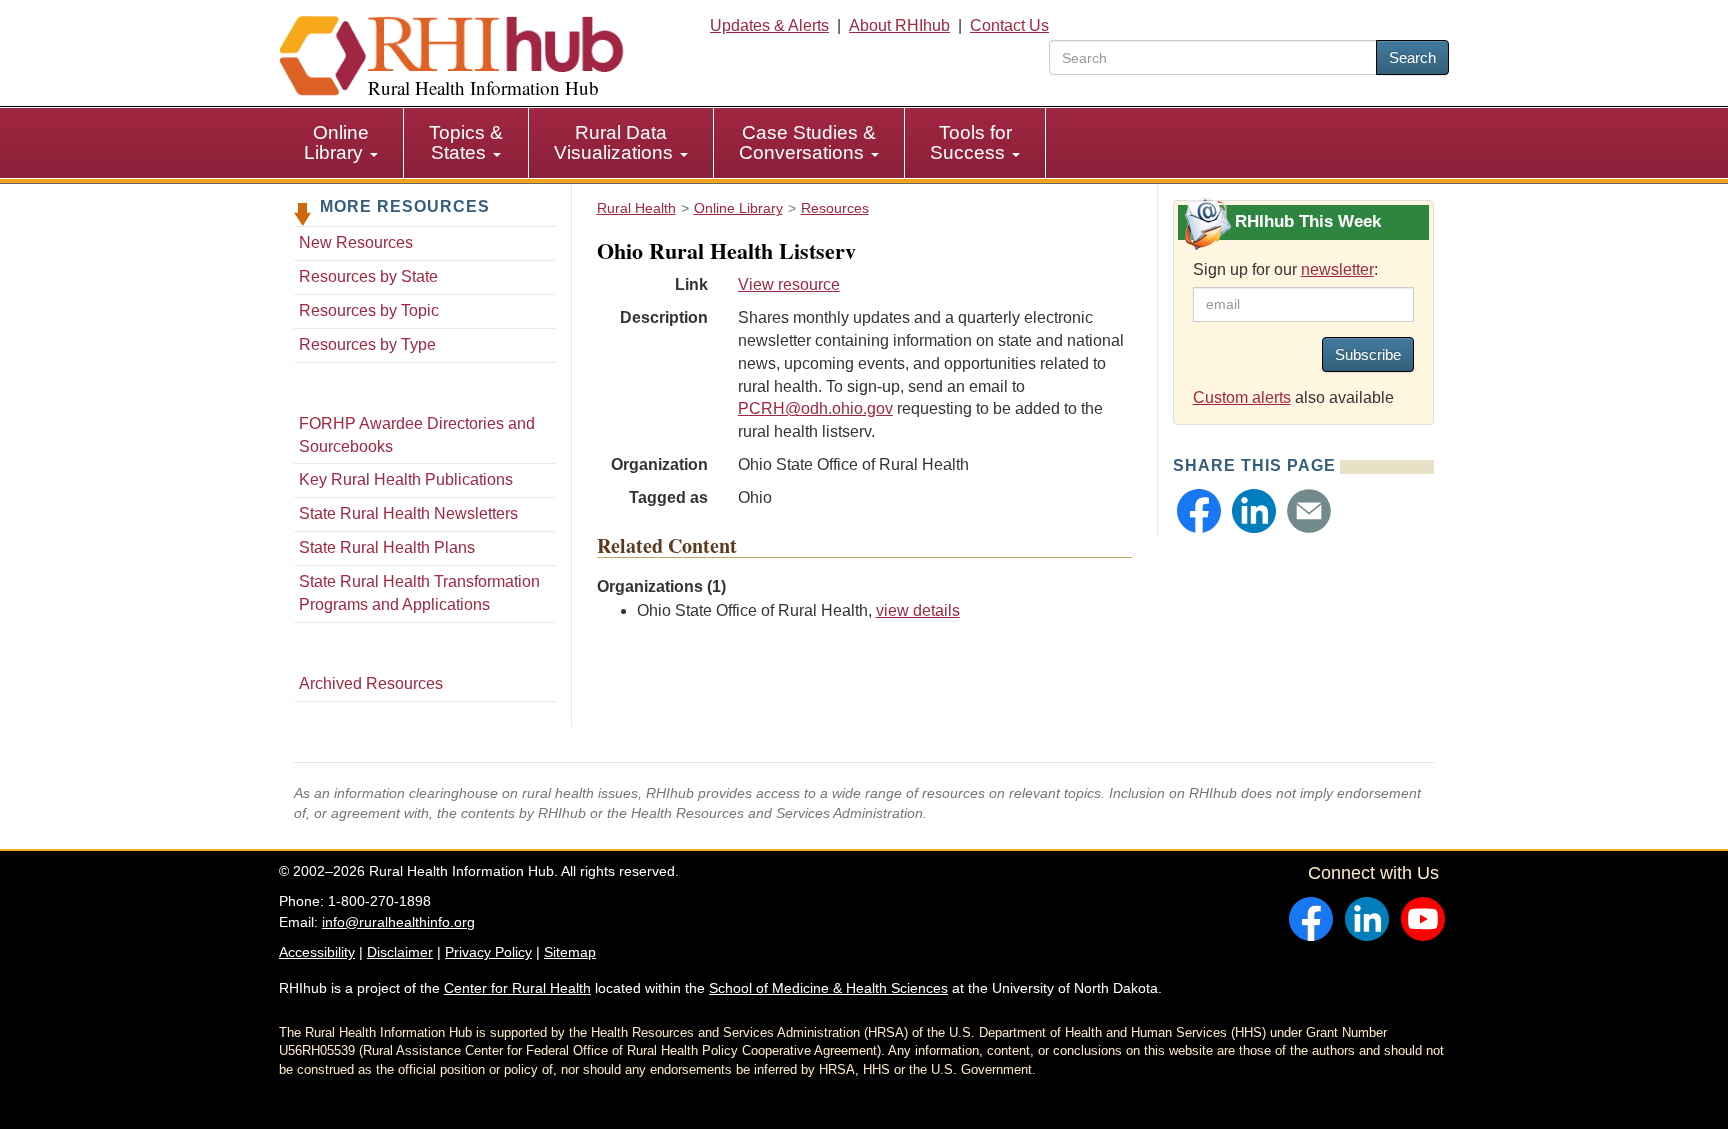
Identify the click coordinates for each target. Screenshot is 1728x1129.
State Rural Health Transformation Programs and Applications (419, 593)
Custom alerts (1242, 397)
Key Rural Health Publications (406, 479)
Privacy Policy (488, 952)
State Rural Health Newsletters (408, 513)
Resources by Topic (369, 310)
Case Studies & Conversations (807, 142)
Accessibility (317, 952)
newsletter (1337, 269)
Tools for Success (971, 142)
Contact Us (1009, 25)
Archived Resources (371, 683)
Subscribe (1368, 354)
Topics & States (466, 142)
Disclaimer (400, 952)
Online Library (336, 142)
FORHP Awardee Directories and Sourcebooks (417, 435)
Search (1412, 57)
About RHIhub (899, 25)
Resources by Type (367, 344)
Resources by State (368, 276)
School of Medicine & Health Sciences (828, 988)
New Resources (356, 242)
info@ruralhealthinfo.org (398, 922)
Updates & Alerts (769, 25)
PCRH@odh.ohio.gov (815, 408)
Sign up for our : (1285, 269)
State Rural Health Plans (387, 547)
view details (918, 610)
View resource (789, 284)
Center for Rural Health (517, 988)
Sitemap (570, 952)
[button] (1199, 511)
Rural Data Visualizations (616, 142)
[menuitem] (341, 143)
